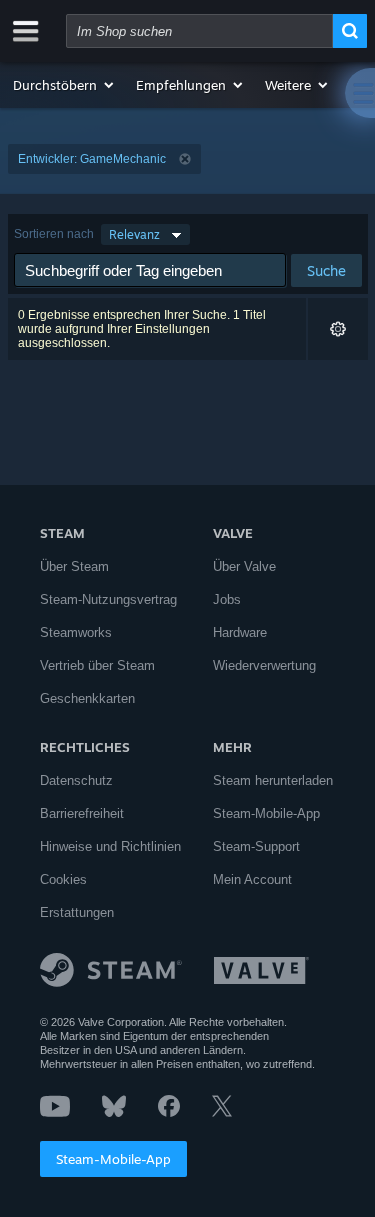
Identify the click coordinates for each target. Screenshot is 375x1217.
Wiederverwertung (264, 665)
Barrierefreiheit (82, 813)
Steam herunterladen (273, 780)
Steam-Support (256, 846)
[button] (64, 85)
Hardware (240, 632)
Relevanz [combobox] (134, 234)
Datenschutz (76, 780)
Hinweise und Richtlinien (110, 846)
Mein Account (252, 879)
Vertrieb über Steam (97, 665)
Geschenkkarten (87, 698)
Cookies (63, 879)
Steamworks (76, 632)
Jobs (227, 599)
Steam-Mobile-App (113, 1159)
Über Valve (244, 566)
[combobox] (199, 31)
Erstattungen (77, 912)
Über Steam (74, 566)
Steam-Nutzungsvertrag (108, 599)
